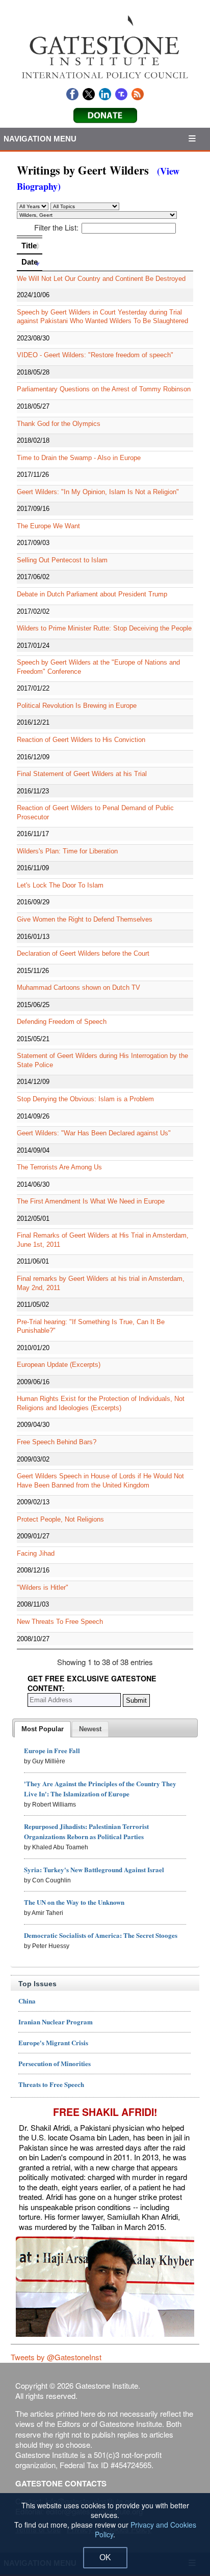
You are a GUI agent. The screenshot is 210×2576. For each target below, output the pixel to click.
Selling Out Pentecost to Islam (62, 560)
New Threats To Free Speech (60, 1622)
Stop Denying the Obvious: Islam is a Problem (85, 1099)
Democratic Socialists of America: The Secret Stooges (101, 1935)
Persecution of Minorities (55, 2063)
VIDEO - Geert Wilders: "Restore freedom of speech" (95, 355)
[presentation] (43, 1729)
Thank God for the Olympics (59, 424)
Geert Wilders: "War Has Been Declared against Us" (94, 1133)
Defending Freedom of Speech (62, 1022)
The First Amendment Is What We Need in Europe (91, 1201)
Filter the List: (56, 227)
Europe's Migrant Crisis (53, 2042)
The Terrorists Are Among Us (59, 1167)
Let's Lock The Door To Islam (60, 885)
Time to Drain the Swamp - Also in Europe (79, 458)
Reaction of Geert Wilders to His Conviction (81, 740)
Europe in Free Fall (52, 1750)
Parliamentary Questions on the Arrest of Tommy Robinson (104, 389)
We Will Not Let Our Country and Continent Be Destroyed (101, 279)
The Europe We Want (48, 526)
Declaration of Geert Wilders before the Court (83, 953)
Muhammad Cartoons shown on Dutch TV (78, 988)
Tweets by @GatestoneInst (56, 2357)
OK (105, 2557)
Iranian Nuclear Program (56, 2022)
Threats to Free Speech (51, 2084)
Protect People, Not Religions (60, 1519)
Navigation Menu (40, 139)
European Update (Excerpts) (59, 1365)
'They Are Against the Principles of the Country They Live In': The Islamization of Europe (100, 1788)
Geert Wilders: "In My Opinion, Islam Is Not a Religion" (98, 492)
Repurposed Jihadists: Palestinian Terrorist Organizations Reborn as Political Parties (86, 1831)
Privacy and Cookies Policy (146, 2529)
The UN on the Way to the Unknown (74, 1902)
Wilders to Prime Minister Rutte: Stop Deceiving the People (104, 628)
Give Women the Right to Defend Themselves (85, 919)
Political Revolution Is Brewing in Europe (77, 706)
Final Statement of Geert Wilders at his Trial (82, 774)
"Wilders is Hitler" (43, 1587)
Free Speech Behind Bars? (57, 1442)
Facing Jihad (36, 1553)
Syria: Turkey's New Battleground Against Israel (94, 1869)
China (27, 2001)
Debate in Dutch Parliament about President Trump (92, 594)
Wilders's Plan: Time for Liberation (67, 851)
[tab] (43, 1729)
